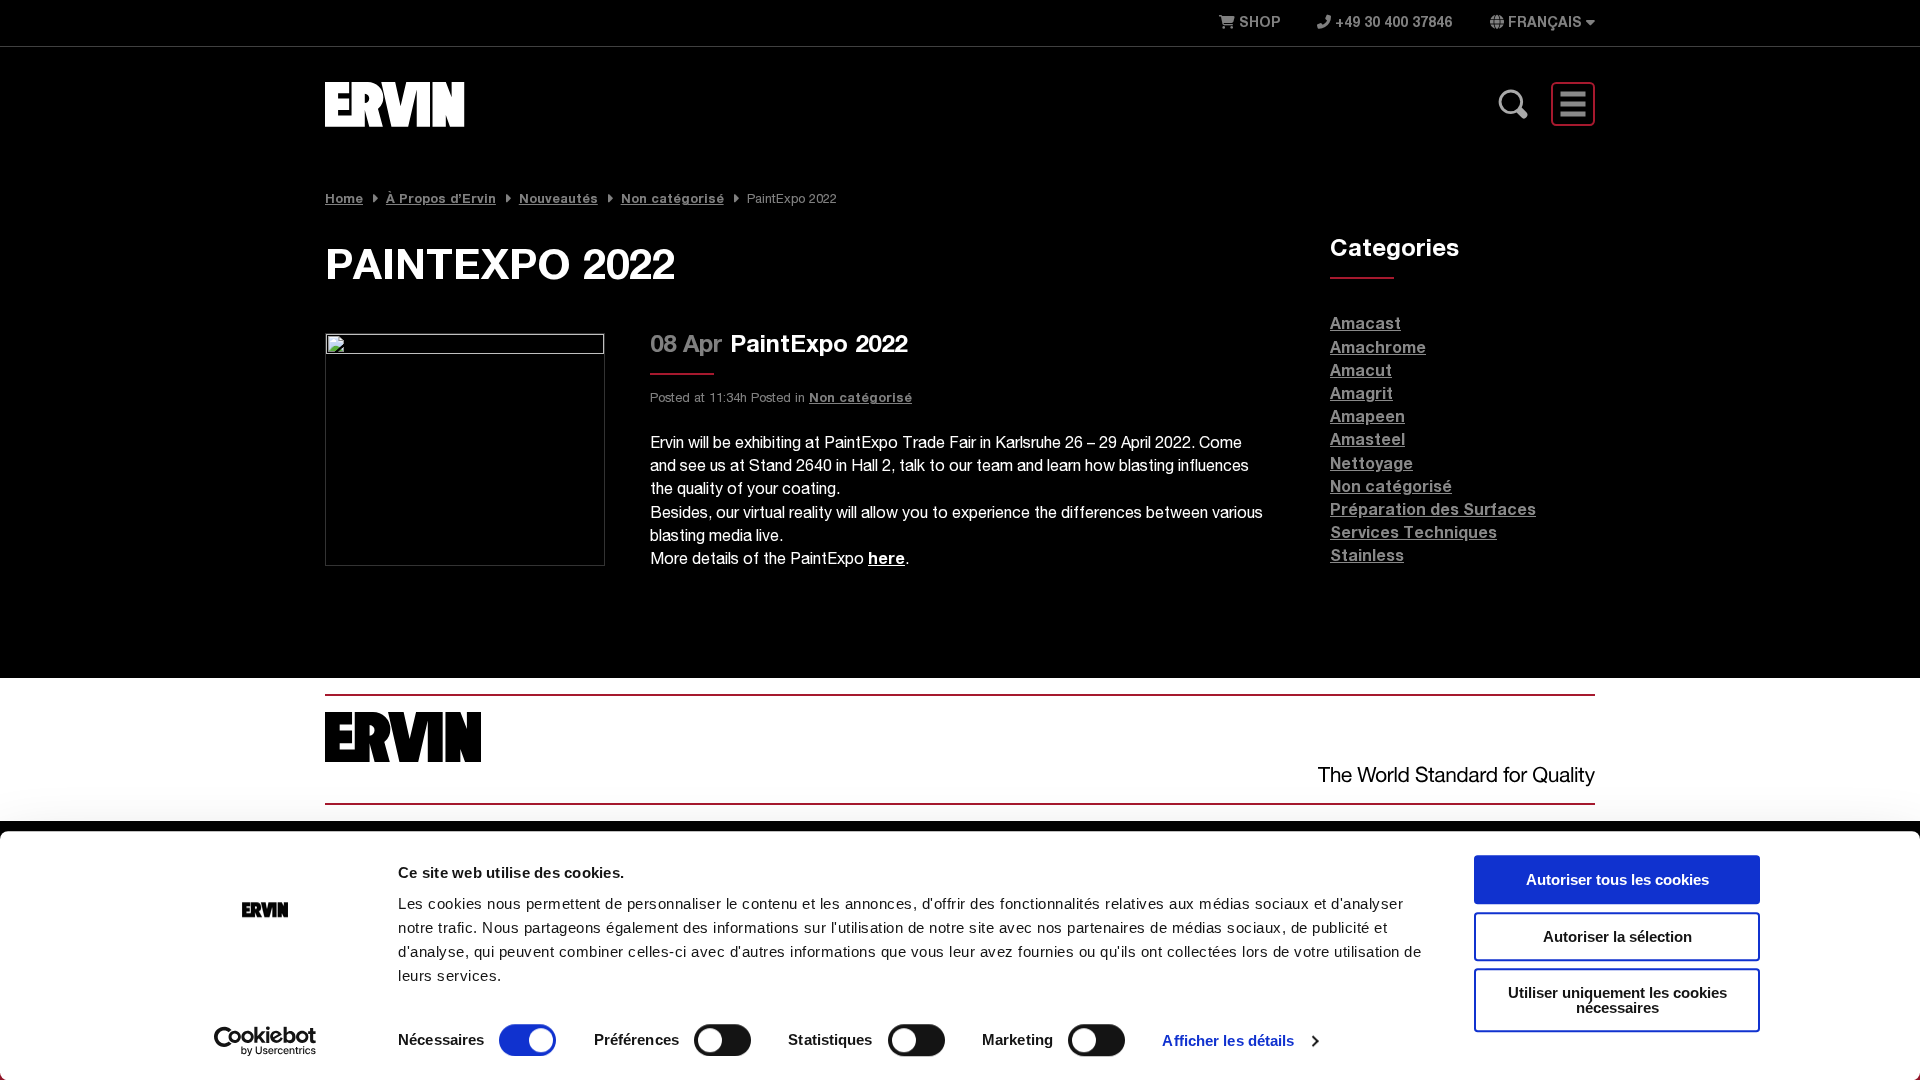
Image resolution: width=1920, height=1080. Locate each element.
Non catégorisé (860, 399)
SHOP (1257, 24)
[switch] (722, 1040)
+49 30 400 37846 (1391, 24)
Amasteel (1367, 442)
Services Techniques (1413, 535)
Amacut (1361, 373)
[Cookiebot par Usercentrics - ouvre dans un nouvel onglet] (265, 1041)
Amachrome (1378, 350)
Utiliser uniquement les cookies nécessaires (1617, 1000)
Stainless (1367, 558)
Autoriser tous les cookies (1617, 879)
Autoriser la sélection (1617, 936)
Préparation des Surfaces (1433, 512)
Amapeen (1367, 419)
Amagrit (1361, 396)
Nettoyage (1371, 466)
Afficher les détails (1228, 1040)
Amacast (1365, 326)
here (886, 561)
